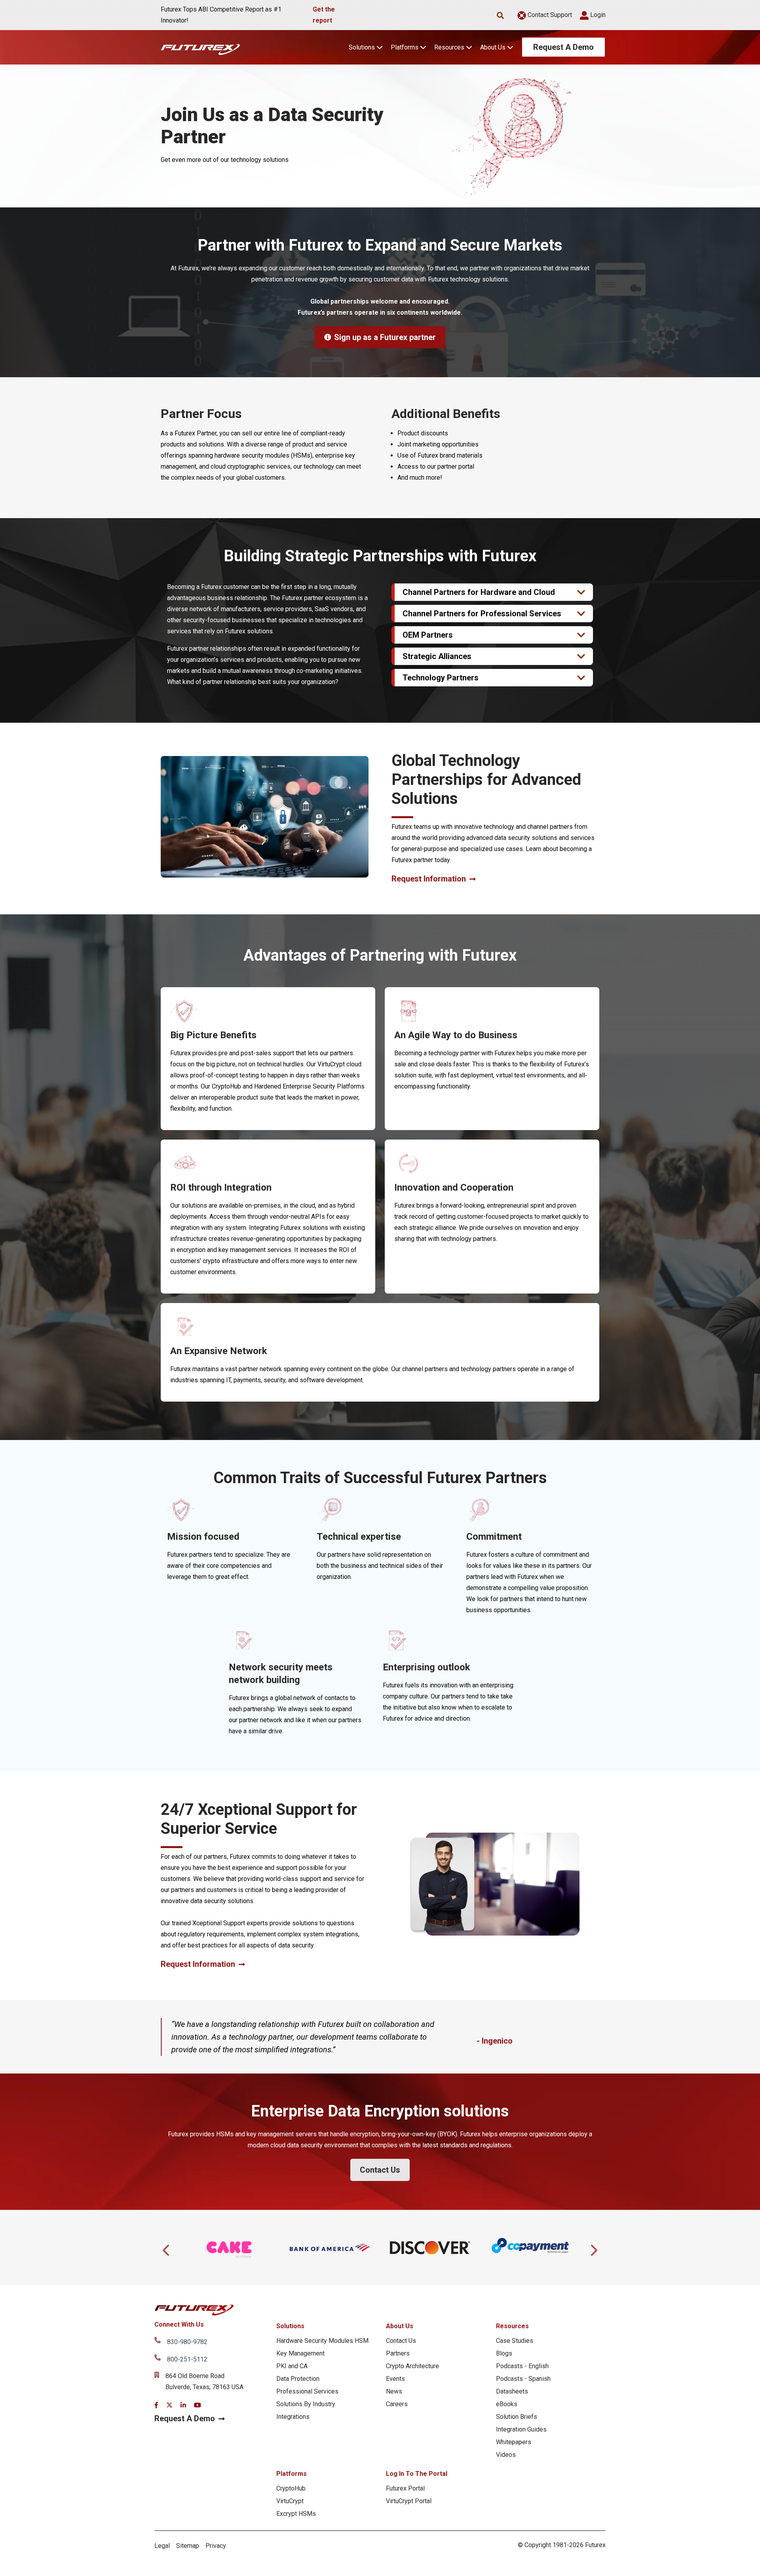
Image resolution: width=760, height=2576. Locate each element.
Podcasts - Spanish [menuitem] (523, 2379)
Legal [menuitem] (162, 2546)
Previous (167, 2248)
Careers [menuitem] (397, 2404)
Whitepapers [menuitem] (514, 2442)
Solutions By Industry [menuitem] (306, 2404)
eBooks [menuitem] (507, 2404)
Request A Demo (563, 47)
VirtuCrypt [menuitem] (290, 2501)
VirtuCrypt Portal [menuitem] (409, 2501)
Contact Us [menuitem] (401, 2341)
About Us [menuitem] (400, 2326)
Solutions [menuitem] (290, 2326)
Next (593, 2248)
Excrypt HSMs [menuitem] (296, 2514)
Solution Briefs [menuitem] (517, 2417)
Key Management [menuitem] (300, 2353)
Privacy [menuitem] (216, 2546)
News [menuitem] (394, 2391)
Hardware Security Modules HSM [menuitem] (322, 2341)
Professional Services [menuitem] (307, 2391)
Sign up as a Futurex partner (385, 337)
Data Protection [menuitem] (298, 2379)
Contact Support (549, 15)
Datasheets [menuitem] (512, 2391)
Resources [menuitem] (512, 2326)
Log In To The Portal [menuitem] (417, 2474)
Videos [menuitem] (506, 2455)
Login (597, 15)
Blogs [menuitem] (504, 2353)
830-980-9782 (187, 2342)
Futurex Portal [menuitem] (405, 2488)
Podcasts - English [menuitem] (522, 2366)
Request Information (429, 879)
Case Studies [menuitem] (515, 2341)
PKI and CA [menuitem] (292, 2366)
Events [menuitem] (395, 2379)
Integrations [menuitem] (293, 2417)
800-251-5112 (187, 2359)
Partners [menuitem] (398, 2353)
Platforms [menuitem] (292, 2474)
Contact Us (380, 2170)
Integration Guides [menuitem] (521, 2429)
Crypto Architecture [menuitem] (412, 2366)
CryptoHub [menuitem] (291, 2488)
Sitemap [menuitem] (188, 2546)
